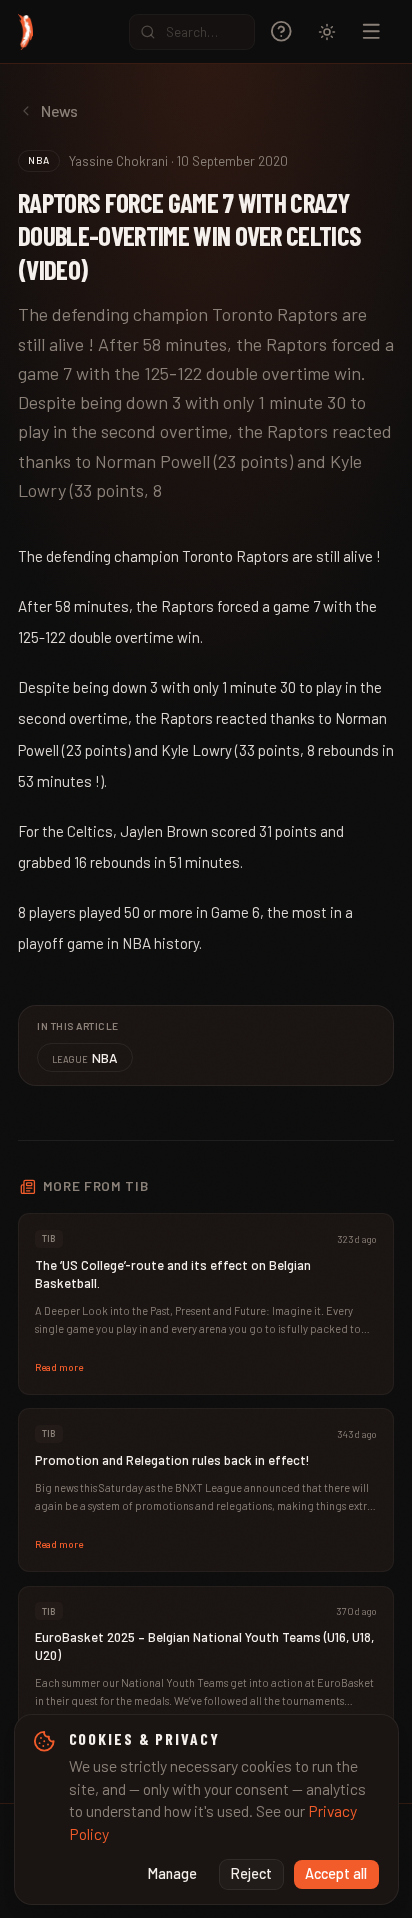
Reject (251, 1873)
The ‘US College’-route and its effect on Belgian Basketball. (173, 1274)
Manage (172, 1873)
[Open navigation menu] (371, 31)
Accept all (336, 1873)
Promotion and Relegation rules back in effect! (172, 1460)
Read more (59, 1367)
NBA (85, 1057)
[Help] (281, 31)
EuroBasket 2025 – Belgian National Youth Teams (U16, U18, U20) (204, 1646)
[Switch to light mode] (327, 32)
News (59, 110)
